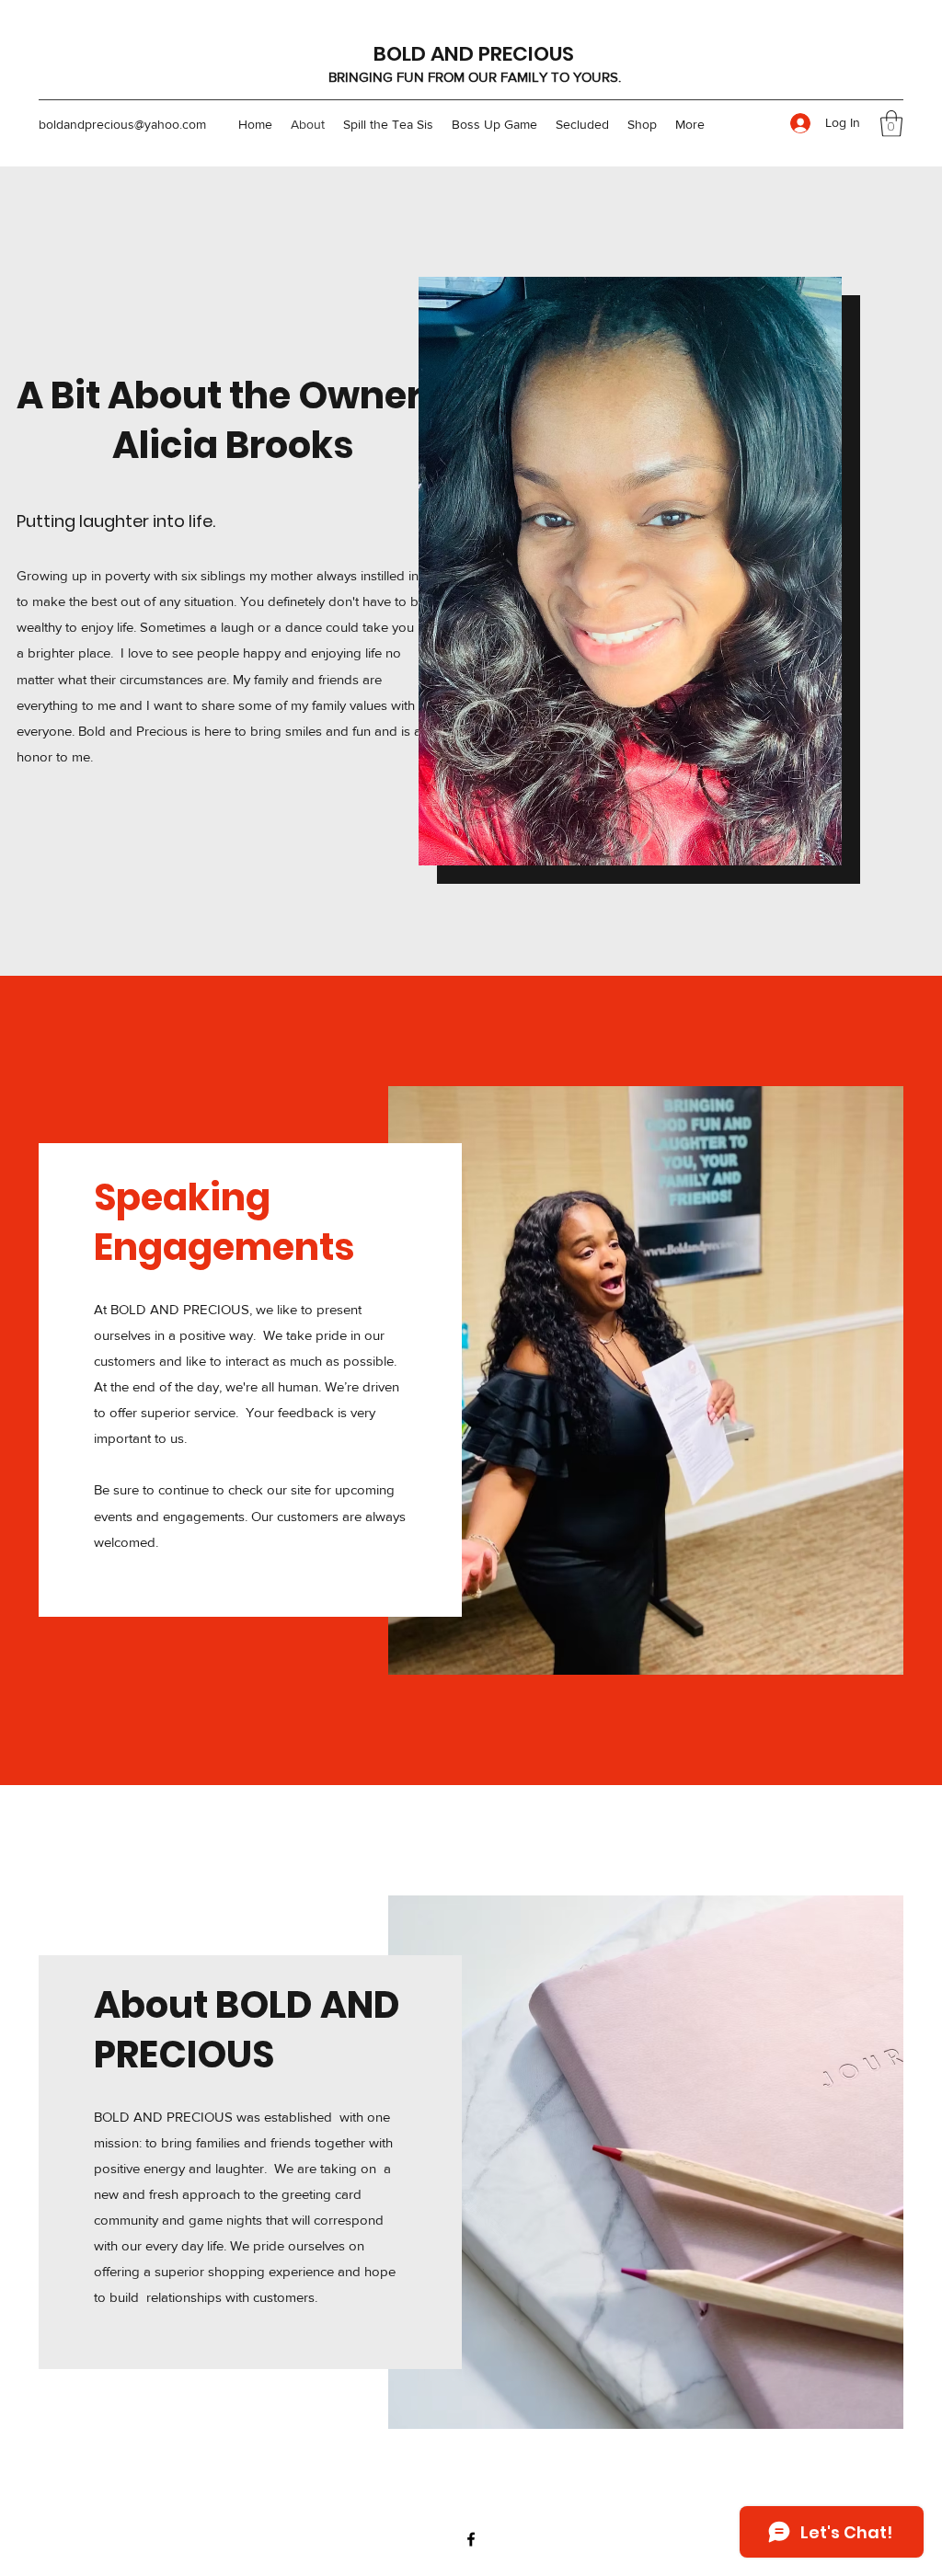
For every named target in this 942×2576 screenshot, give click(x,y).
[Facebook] (471, 2539)
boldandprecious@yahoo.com (122, 124)
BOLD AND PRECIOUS (474, 54)
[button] (891, 124)
